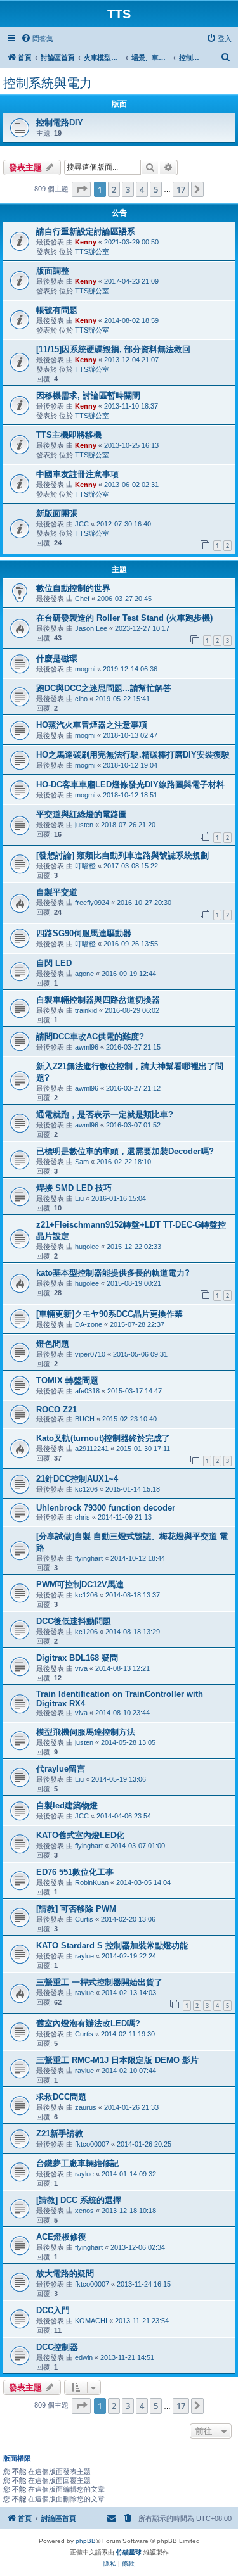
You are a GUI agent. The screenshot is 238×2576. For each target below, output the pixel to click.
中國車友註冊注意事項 (77, 474)
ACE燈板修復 (61, 2237)
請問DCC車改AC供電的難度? (90, 1037)
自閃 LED (54, 963)
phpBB (86, 2541)
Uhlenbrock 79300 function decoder (106, 1508)
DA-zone (89, 1324)
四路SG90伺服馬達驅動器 (84, 933)
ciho (81, 699)
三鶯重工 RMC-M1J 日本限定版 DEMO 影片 (117, 2060)
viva (81, 1668)
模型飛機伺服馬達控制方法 (86, 1732)
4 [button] (142, 189)
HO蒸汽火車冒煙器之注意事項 (92, 725)
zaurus (86, 2107)
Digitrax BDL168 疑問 (77, 1658)
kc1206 (86, 1489)
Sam (82, 1162)
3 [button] (128, 189)
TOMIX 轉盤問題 (67, 1380)
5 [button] (156, 189)
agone (84, 974)
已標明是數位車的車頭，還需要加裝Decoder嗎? (125, 1151)
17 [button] (181, 189)
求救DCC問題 (61, 2097)
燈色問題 (53, 1344)
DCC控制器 (57, 2347)
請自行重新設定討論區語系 (86, 232)
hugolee (87, 1247)
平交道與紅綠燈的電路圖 (82, 814)
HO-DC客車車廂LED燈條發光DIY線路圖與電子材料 (130, 784)
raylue (84, 1956)
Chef (82, 599)
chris (83, 1517)
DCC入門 (53, 2310)
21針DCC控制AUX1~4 (77, 1479)
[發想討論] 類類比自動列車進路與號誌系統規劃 (122, 855)
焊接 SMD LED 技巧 (74, 1188)
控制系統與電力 (48, 83)
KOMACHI (91, 2321)
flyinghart (89, 1558)
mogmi (85, 669)
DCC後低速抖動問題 (74, 1621)
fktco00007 (92, 2144)
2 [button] (114, 189)
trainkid (86, 1010)
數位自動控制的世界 (73, 588)
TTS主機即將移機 (69, 435)
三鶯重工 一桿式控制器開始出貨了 (99, 1982)
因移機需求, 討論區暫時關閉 (88, 396)
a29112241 (92, 1449)
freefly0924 (92, 903)
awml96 (87, 1047)
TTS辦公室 (92, 251)
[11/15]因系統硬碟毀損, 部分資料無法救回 (113, 349)
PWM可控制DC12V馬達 (80, 1584)
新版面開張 (57, 513)
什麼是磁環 (57, 658)
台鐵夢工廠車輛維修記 (77, 2163)
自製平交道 (57, 892)
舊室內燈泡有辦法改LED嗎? (88, 2023)
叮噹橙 (85, 866)
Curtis (84, 1919)
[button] (81, 189)
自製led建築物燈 (67, 1805)
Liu (79, 1198)
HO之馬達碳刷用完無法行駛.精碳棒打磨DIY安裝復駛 (133, 755)
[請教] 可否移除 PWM (76, 1909)
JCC (82, 524)
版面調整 (53, 271)
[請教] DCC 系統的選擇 (79, 2200)
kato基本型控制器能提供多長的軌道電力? (113, 1273)
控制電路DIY (60, 123)
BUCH (85, 1419)
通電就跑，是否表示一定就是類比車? (105, 1114)
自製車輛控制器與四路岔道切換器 (98, 1000)
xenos (84, 2211)
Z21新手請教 (60, 2134)
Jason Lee (91, 628)
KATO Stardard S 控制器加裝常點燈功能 (112, 1945)
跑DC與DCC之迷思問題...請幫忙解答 (104, 688)
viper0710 (90, 1354)
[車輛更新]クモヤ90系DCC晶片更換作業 (109, 1314)
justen (84, 825)
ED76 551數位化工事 (75, 1872)
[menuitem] (37, 39)
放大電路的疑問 (65, 2274)
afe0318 (87, 1391)
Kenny (86, 242)
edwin (84, 2357)
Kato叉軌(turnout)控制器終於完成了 (103, 1438)
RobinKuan (92, 1882)
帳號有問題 (57, 310)
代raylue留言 (61, 1769)
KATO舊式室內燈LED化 (80, 1835)
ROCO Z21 (56, 1410)
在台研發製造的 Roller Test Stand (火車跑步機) (124, 618)
